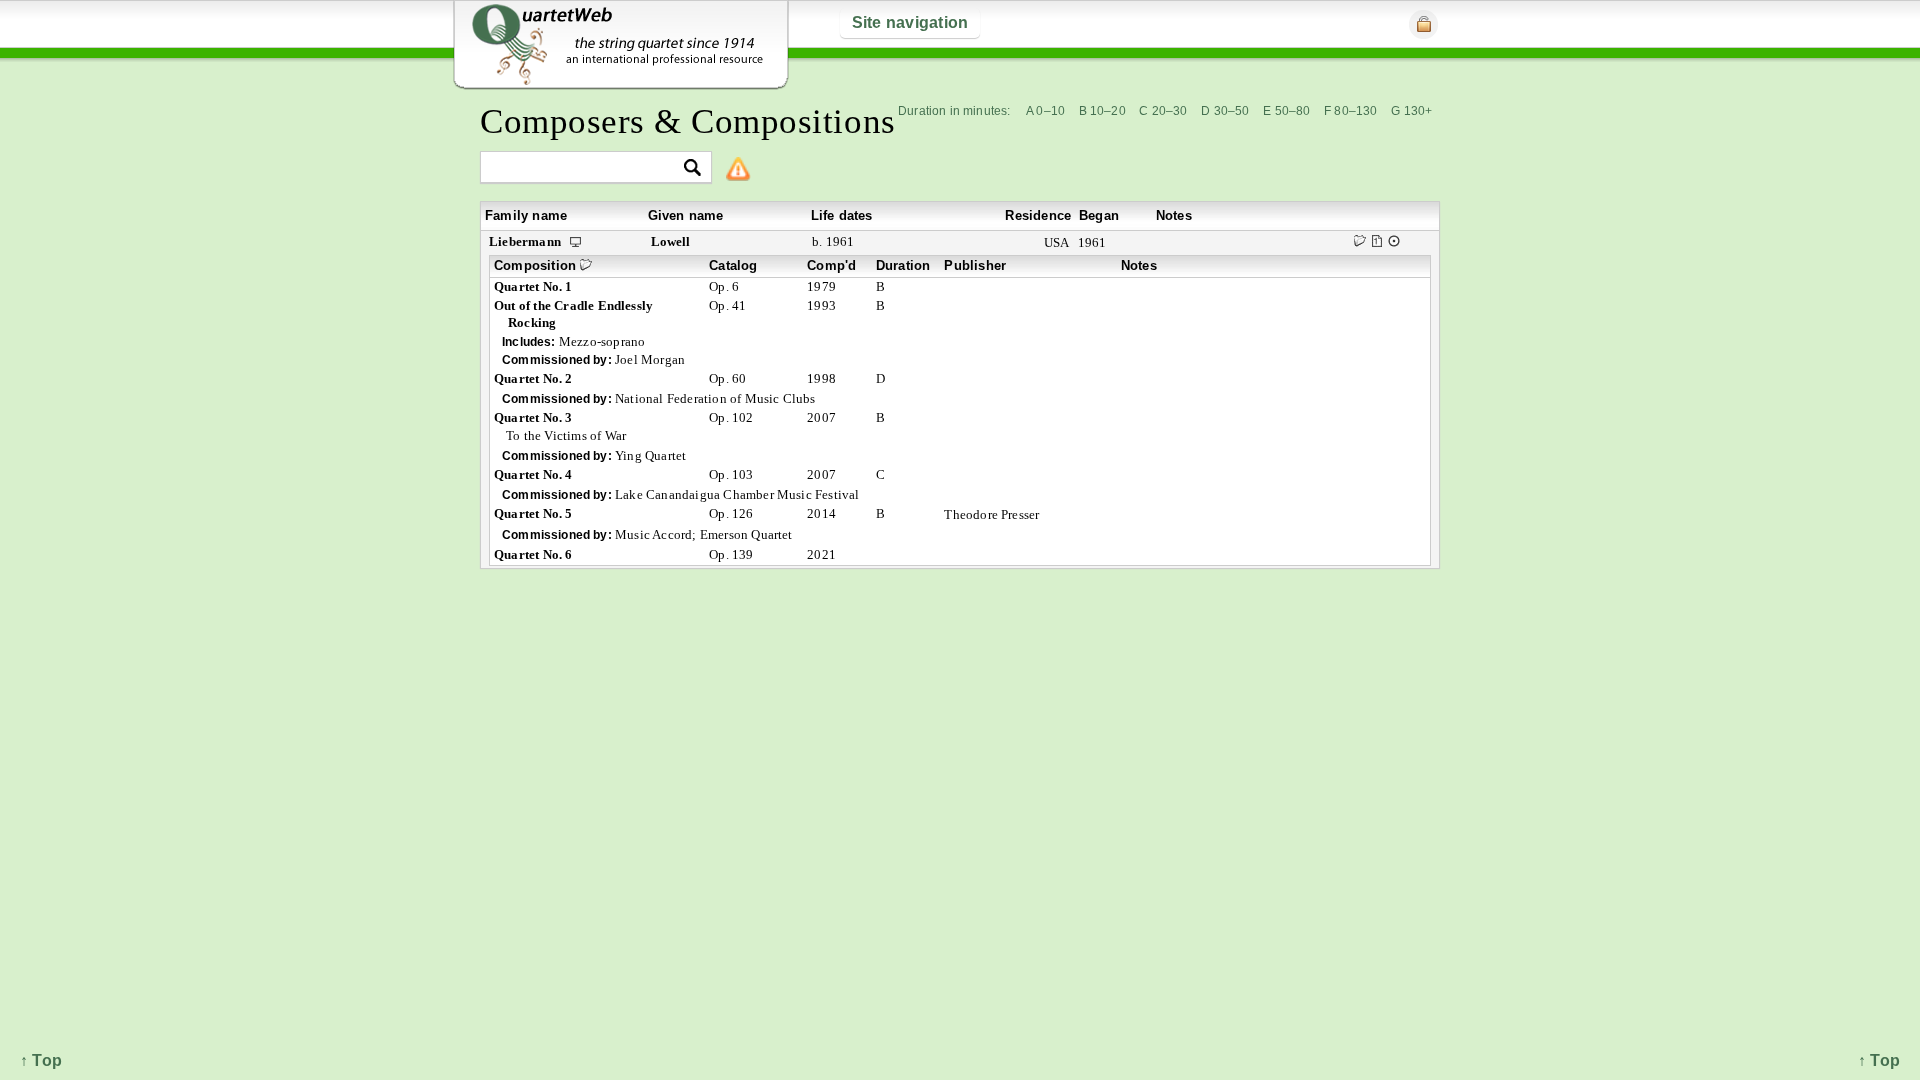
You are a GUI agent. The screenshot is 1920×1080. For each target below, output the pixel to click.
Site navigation (910, 22)
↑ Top (1879, 1060)
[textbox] (587, 168)
